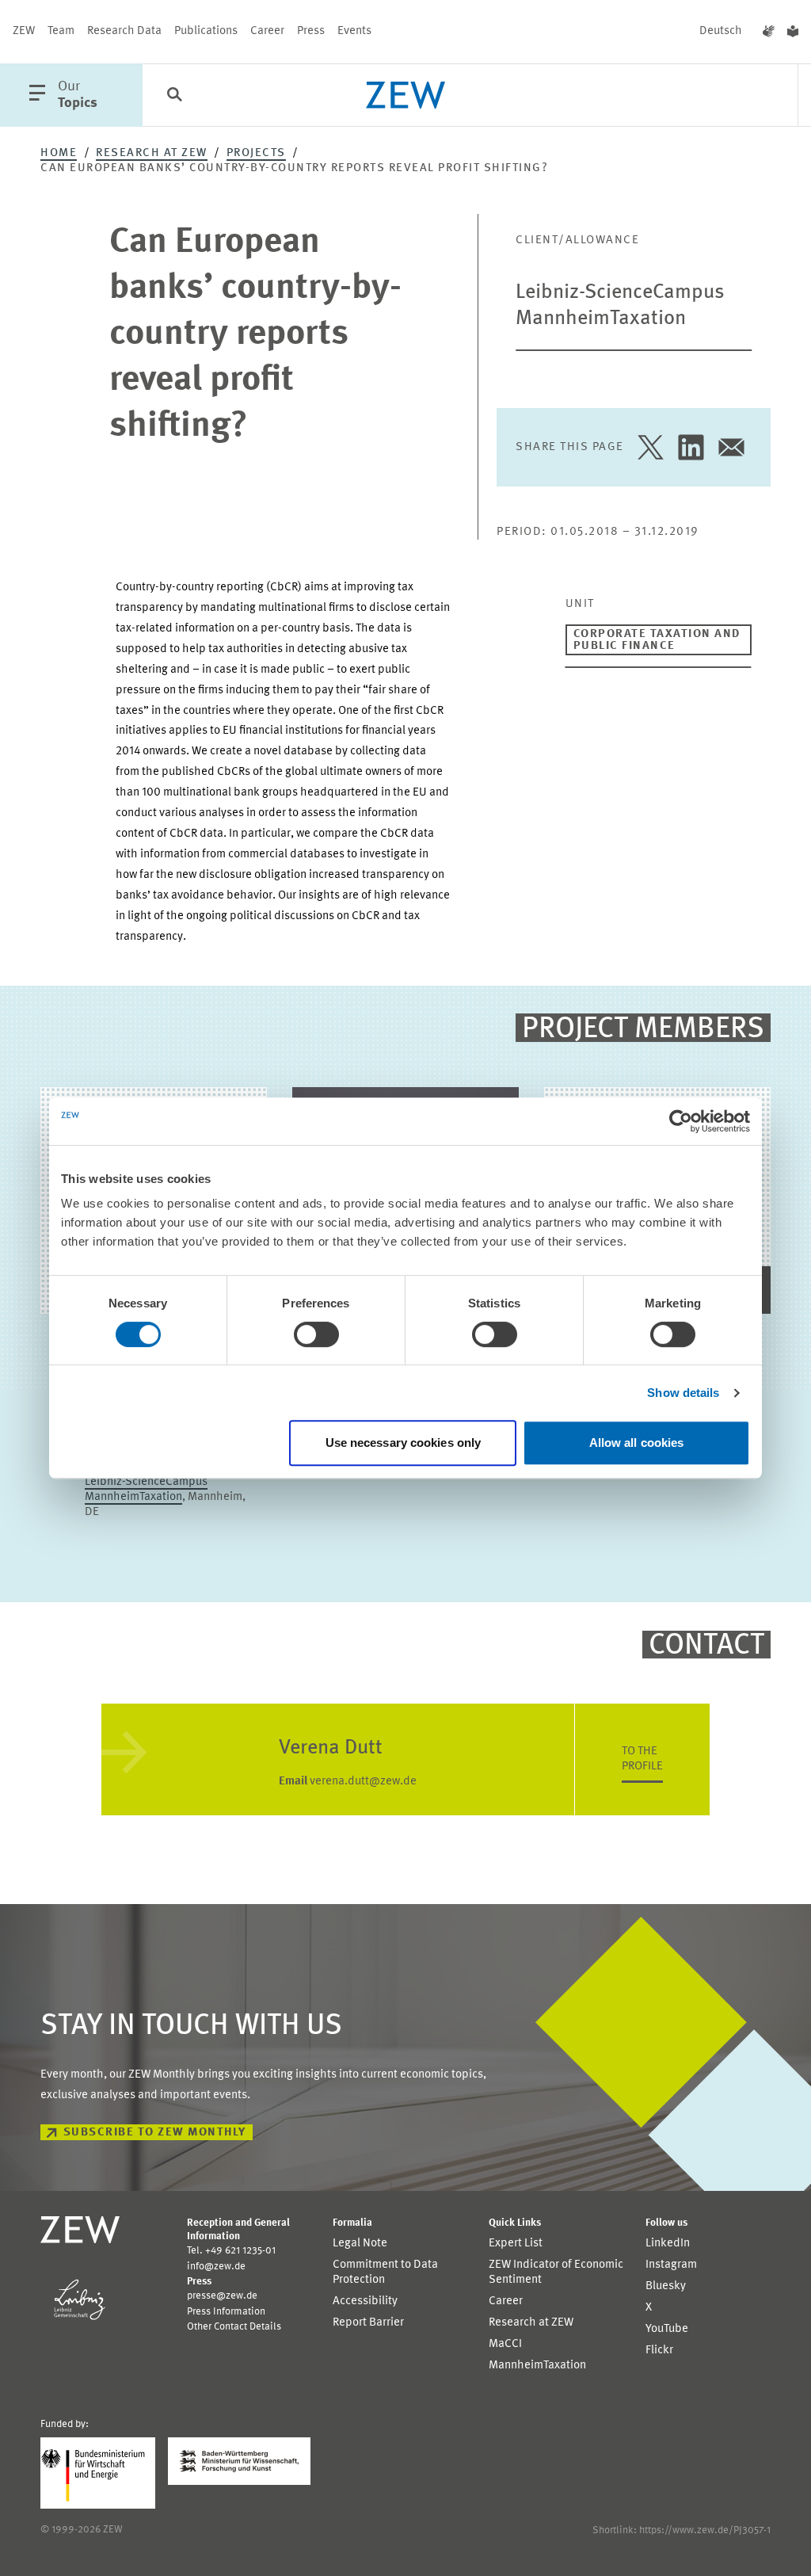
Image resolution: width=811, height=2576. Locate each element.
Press (311, 31)
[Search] (174, 96)
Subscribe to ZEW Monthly (155, 2133)
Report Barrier (368, 2323)
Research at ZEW (152, 153)
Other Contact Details (234, 2327)
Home (59, 153)
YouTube (667, 2329)
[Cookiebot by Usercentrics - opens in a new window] (681, 1121)
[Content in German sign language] (769, 32)
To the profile (642, 1759)
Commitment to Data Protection (385, 2273)
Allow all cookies (637, 1443)
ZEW (24, 31)
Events (354, 31)
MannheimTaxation (537, 2366)
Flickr (659, 2351)
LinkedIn (668, 2244)
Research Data (124, 31)
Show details (683, 1393)
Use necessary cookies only (404, 1443)
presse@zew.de (222, 2296)
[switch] (316, 1334)
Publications (206, 31)
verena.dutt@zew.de (348, 1782)
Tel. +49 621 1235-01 (231, 2251)
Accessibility (365, 2301)
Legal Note (360, 2244)
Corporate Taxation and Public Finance (657, 640)
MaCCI (505, 2344)
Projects (256, 153)
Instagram (671, 2265)
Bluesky (666, 2286)
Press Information (226, 2312)
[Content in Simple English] (793, 32)
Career (267, 31)
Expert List (516, 2244)
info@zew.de (216, 2267)
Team (61, 31)
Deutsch (721, 31)
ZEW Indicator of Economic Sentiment (556, 2273)
